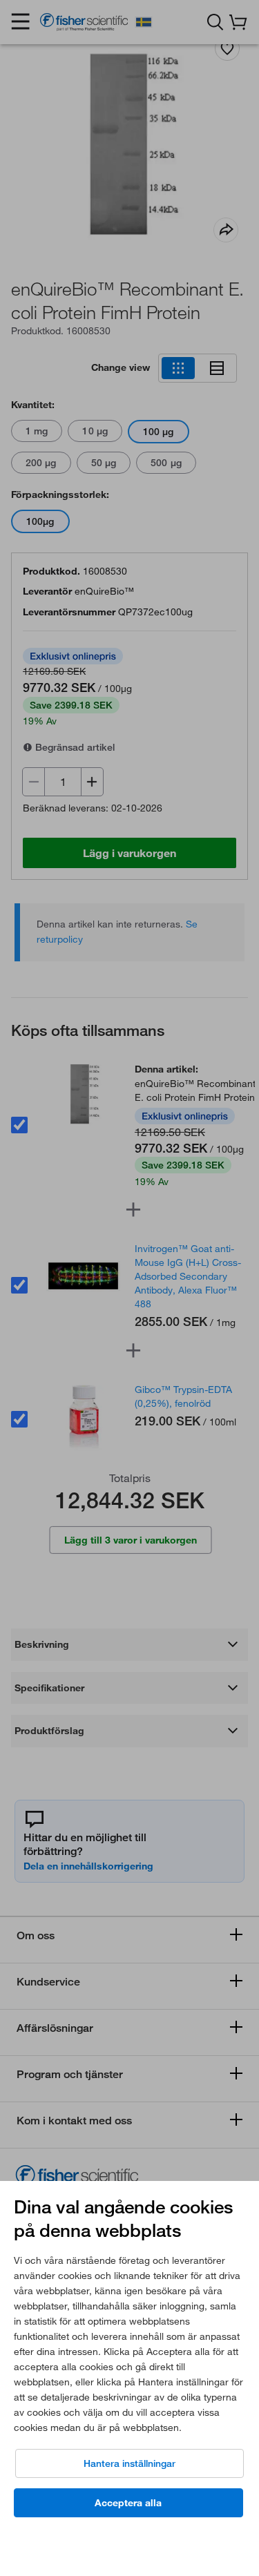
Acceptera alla (128, 2503)
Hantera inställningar (129, 2463)
